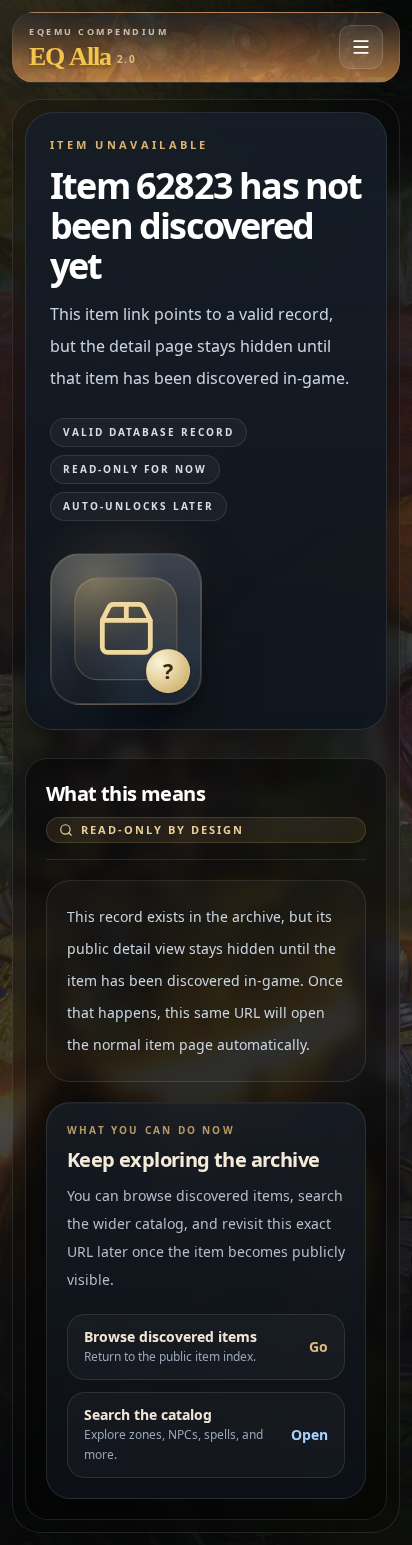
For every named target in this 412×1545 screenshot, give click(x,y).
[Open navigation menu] (361, 47)
